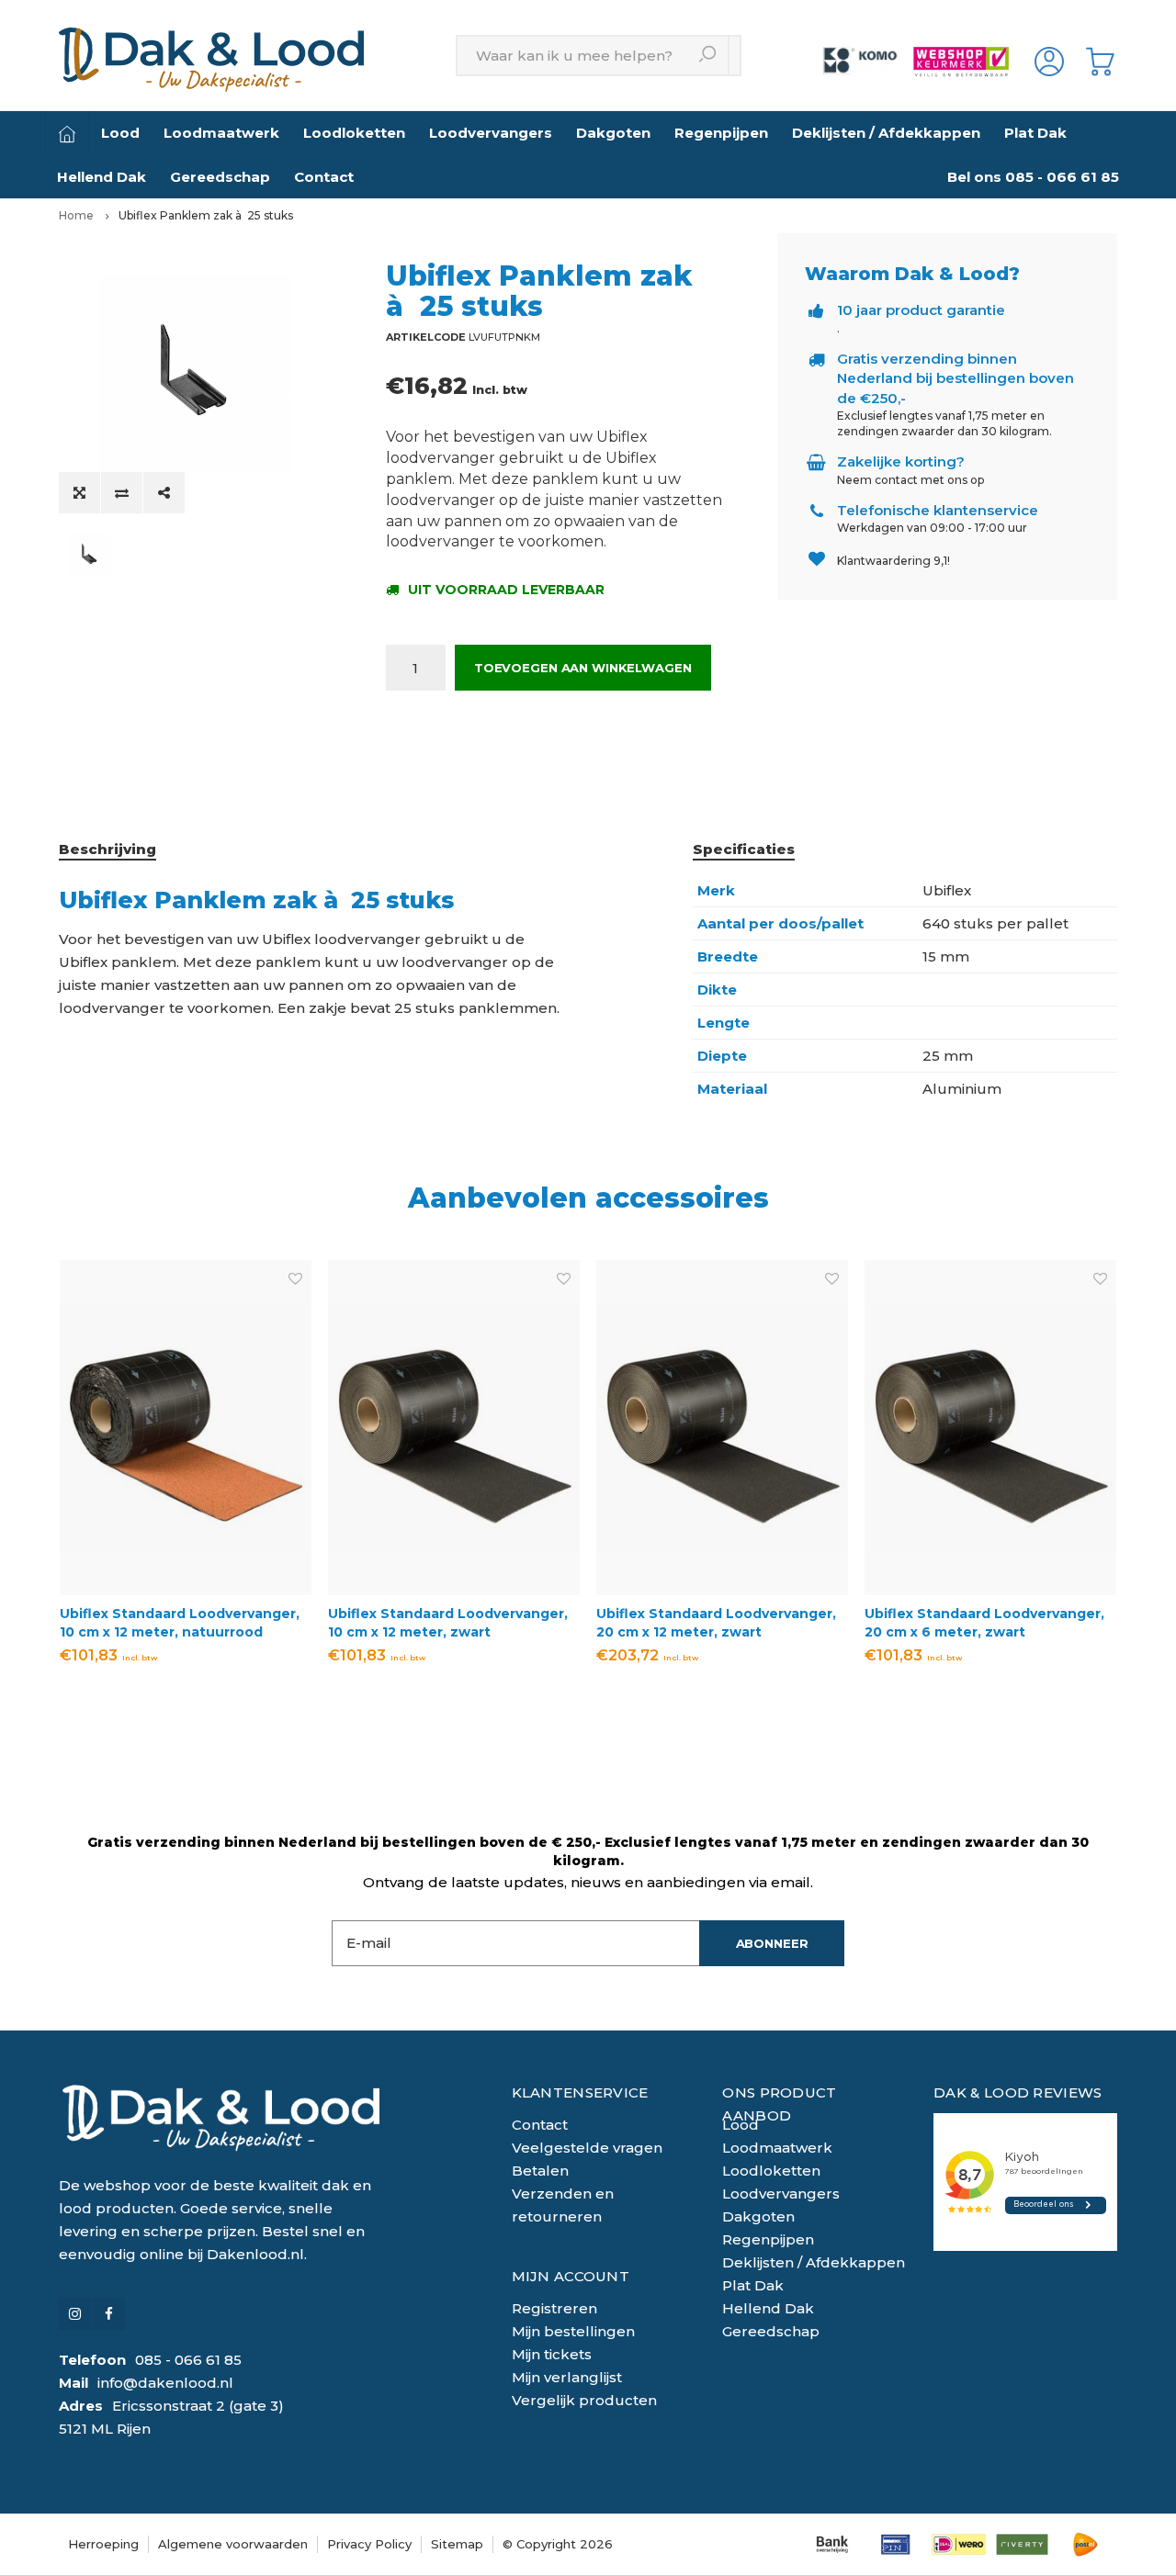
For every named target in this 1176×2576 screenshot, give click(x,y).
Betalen (540, 2171)
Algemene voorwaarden (233, 2544)
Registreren (554, 2308)
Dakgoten (613, 133)
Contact (324, 177)
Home (76, 215)
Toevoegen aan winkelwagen (583, 668)
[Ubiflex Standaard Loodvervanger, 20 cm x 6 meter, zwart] (990, 1428)
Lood (120, 133)
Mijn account (571, 2276)
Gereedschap (220, 177)
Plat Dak (1035, 133)
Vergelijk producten (584, 2400)
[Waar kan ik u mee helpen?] (709, 56)
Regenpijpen (721, 133)
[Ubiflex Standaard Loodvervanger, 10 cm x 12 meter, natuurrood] (186, 1428)
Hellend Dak (102, 177)
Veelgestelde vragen (587, 2148)
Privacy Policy (369, 2544)
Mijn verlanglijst (567, 2377)
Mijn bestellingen (573, 2331)
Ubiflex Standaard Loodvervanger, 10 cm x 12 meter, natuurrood (180, 1623)
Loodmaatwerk (221, 133)
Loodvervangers (491, 133)
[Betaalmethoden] (832, 2544)
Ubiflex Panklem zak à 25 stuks (206, 215)
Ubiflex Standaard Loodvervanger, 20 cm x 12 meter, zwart (716, 1623)
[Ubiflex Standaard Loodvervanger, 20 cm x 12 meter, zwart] (722, 1428)
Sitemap (457, 2544)
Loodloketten (354, 133)
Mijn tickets (552, 2354)
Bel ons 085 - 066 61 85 (1033, 177)
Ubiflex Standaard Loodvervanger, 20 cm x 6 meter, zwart (984, 1623)
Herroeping (103, 2544)
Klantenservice (580, 2092)
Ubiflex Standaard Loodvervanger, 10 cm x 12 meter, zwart (448, 1623)
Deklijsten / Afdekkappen (886, 133)
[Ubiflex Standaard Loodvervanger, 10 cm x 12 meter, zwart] (454, 1428)
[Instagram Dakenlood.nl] (75, 2314)
